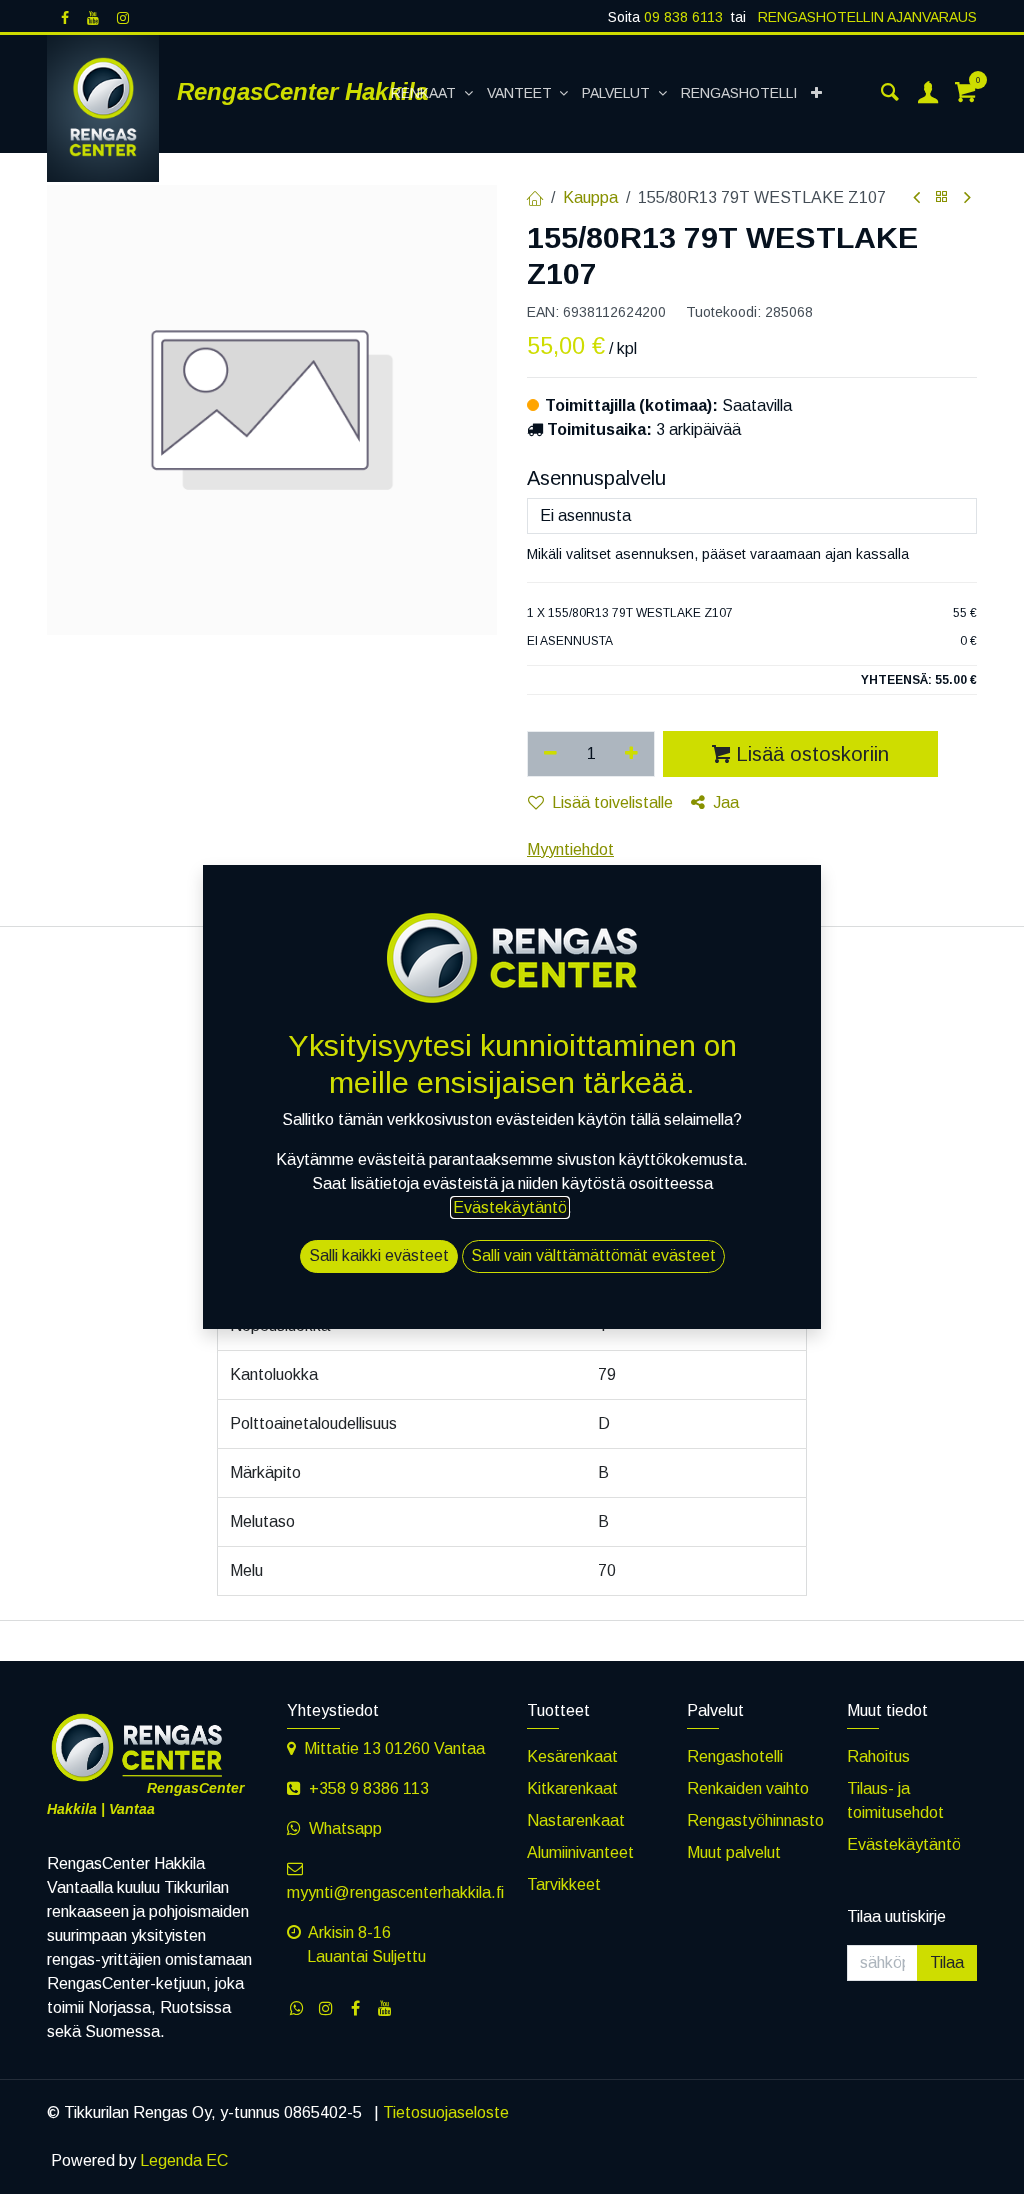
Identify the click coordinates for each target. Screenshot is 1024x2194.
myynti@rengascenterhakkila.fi (395, 1892)
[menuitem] (432, 93)
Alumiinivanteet (580, 1852)
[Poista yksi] (550, 754)
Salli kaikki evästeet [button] (379, 1255)
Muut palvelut (734, 1852)
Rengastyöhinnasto (755, 1820)
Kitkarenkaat (572, 1788)
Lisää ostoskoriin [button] (812, 754)
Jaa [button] (726, 802)
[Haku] (890, 93)
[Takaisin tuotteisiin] (942, 197)
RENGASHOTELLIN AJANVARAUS (865, 17)
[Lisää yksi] (632, 754)
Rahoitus (878, 1756)
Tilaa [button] (947, 1962)
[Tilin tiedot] (928, 93)
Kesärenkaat (572, 1756)
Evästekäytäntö (904, 1844)
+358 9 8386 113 (369, 1788)
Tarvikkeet (564, 1884)
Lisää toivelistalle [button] (612, 802)
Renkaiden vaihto (748, 1788)
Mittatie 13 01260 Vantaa (394, 1748)
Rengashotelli (735, 1756)
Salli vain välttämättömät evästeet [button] (593, 1255)
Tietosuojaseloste (446, 2112)
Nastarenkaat (576, 1820)
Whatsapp (345, 1828)
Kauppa (590, 197)
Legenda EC (184, 2160)
